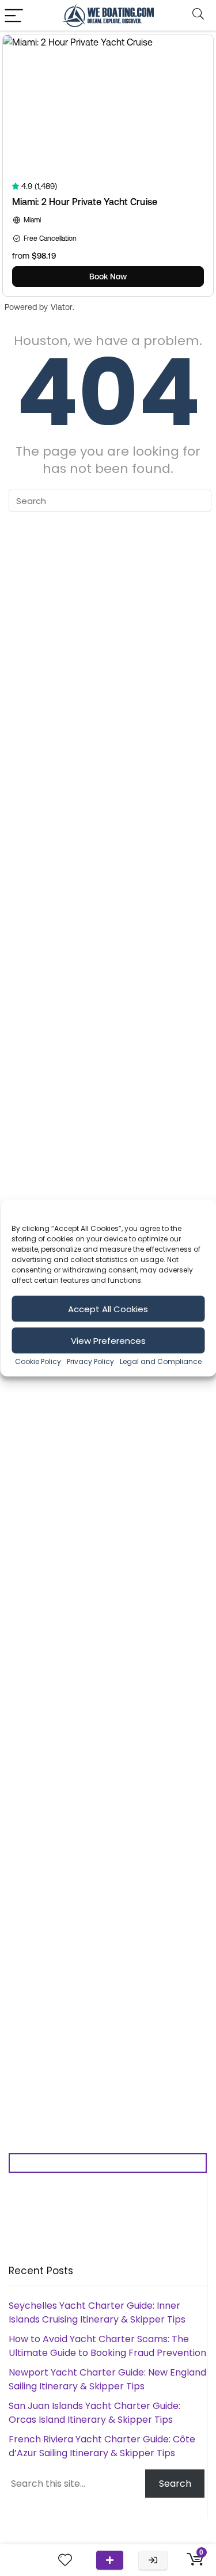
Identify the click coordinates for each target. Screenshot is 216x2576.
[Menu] (14, 15)
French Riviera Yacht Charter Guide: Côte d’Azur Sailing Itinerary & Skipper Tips (102, 2446)
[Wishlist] (65, 2560)
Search (175, 2484)
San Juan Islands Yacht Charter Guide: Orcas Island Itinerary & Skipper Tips (94, 2413)
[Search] (198, 15)
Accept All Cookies (108, 1308)
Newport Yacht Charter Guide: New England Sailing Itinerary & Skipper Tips (107, 2379)
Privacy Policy (90, 1361)
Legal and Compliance (161, 1361)
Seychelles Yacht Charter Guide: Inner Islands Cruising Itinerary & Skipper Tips (97, 2312)
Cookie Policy (38, 1361)
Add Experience (110, 2560)
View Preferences (108, 1340)
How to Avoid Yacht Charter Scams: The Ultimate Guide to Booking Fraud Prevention (107, 2346)
